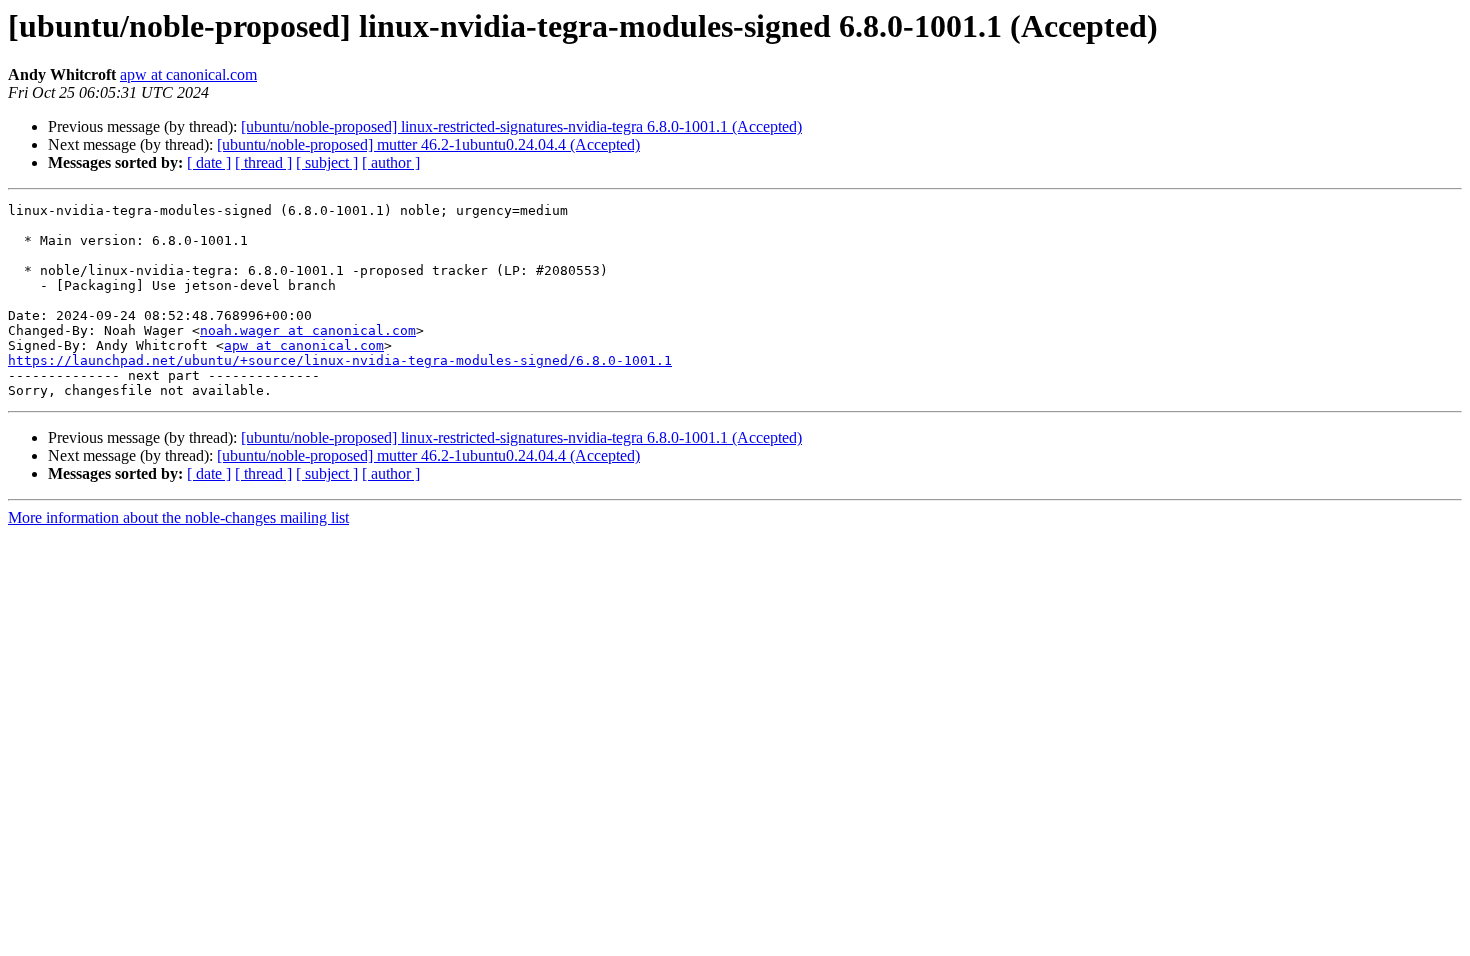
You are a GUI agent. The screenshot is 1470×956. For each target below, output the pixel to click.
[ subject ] (327, 162)
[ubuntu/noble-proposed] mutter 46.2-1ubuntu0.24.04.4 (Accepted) (428, 144)
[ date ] (209, 162)
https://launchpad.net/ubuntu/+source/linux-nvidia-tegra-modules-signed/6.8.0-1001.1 (340, 360)
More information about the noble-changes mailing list (178, 517)
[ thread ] (263, 162)
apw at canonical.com (188, 74)
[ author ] (391, 162)
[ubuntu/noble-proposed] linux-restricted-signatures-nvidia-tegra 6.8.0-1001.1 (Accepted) (521, 126)
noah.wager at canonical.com (308, 330)
